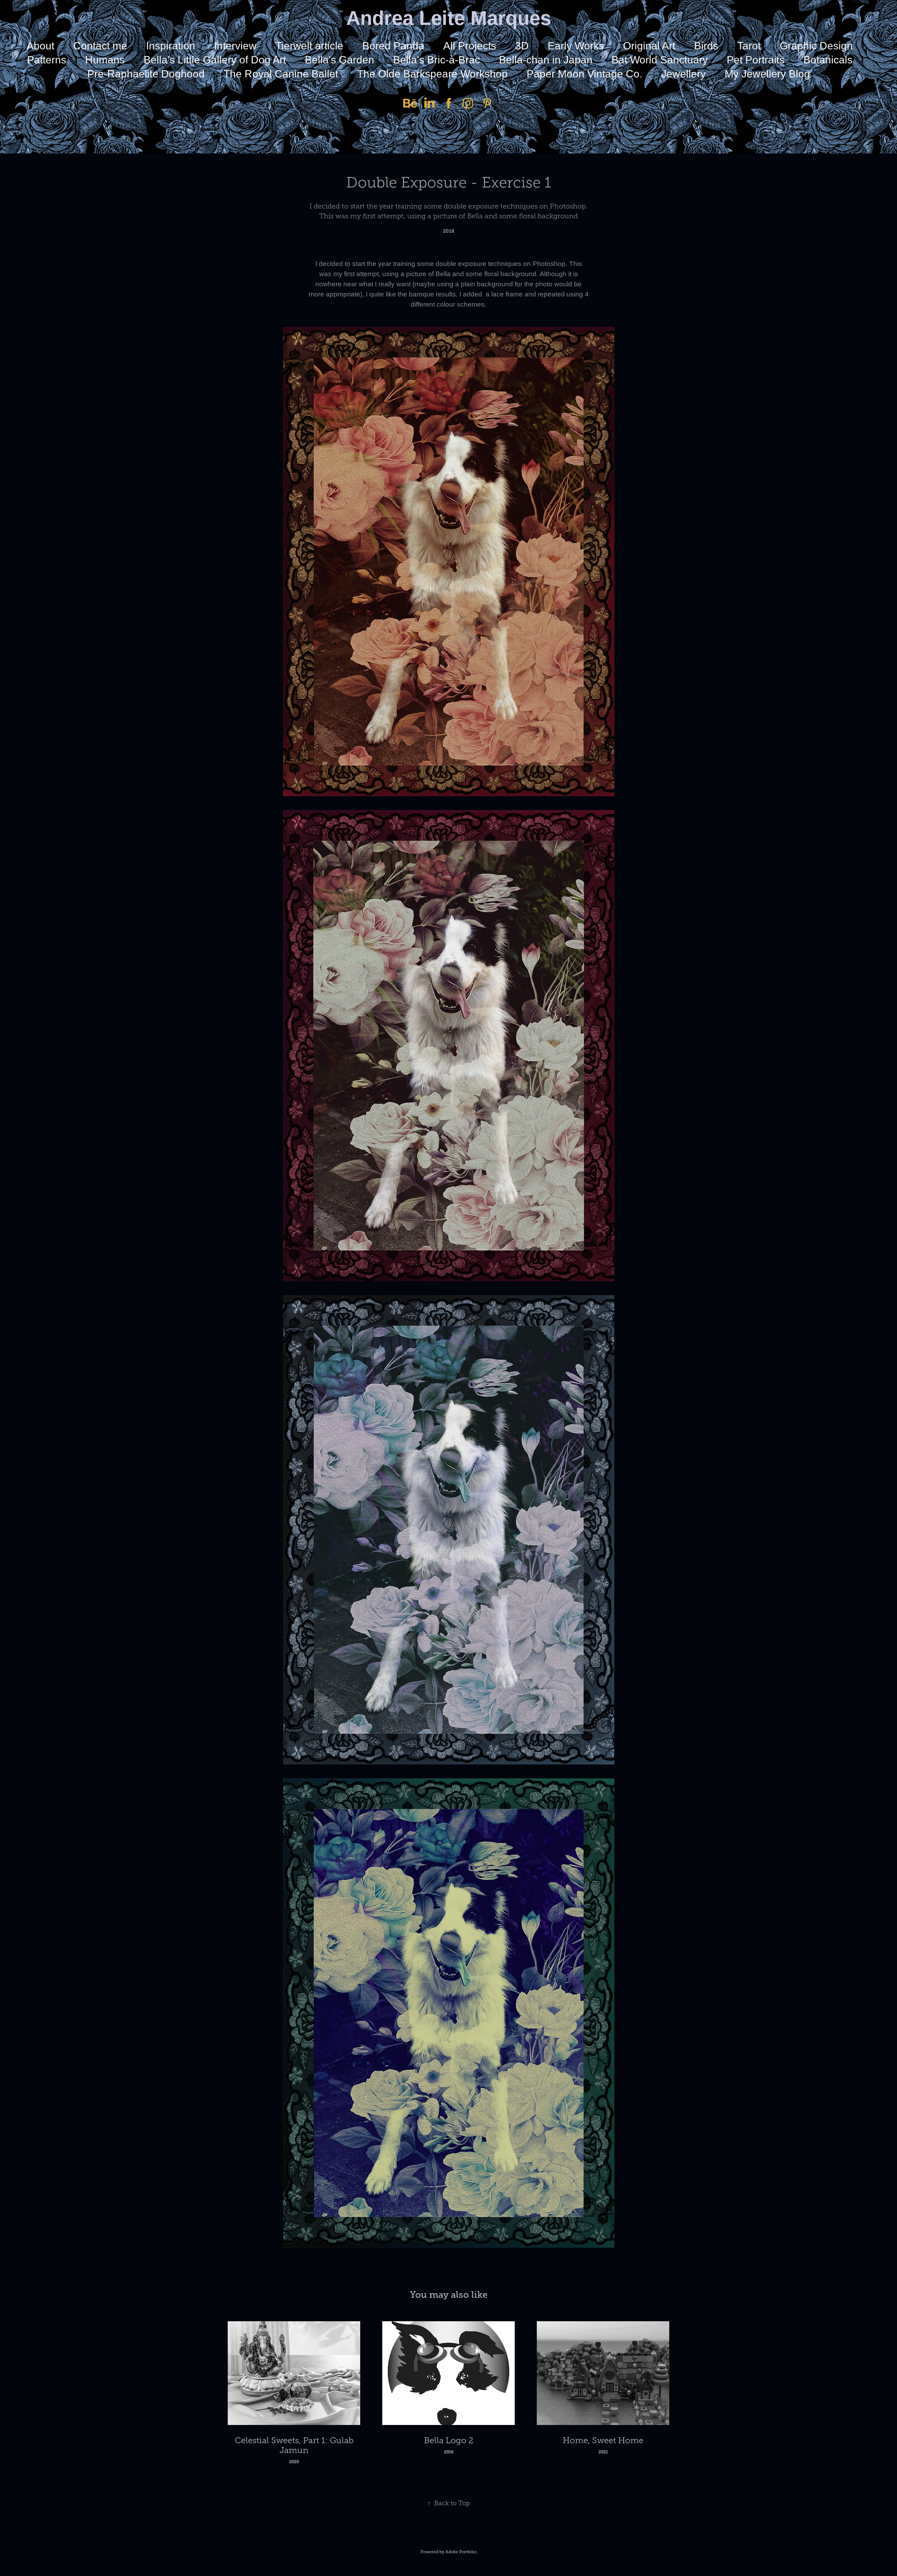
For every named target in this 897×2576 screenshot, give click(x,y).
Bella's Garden (340, 60)
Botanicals (828, 60)
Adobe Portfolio (461, 2552)
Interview (235, 46)
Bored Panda (393, 46)
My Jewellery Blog (767, 74)
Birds (706, 46)
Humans (105, 60)
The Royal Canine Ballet (281, 74)
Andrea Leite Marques (449, 18)
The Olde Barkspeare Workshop (432, 74)
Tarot (749, 46)
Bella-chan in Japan (546, 60)
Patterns (47, 60)
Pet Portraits (756, 60)
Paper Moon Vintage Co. (584, 74)
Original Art (649, 46)
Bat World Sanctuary (660, 60)
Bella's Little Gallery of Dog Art (215, 60)
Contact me (100, 46)
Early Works (576, 46)
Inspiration (171, 46)
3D (522, 46)
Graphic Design (816, 46)
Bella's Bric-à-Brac (437, 60)
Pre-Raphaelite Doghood (146, 74)
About (40, 46)
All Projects (470, 46)
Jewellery (683, 74)
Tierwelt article (309, 46)
